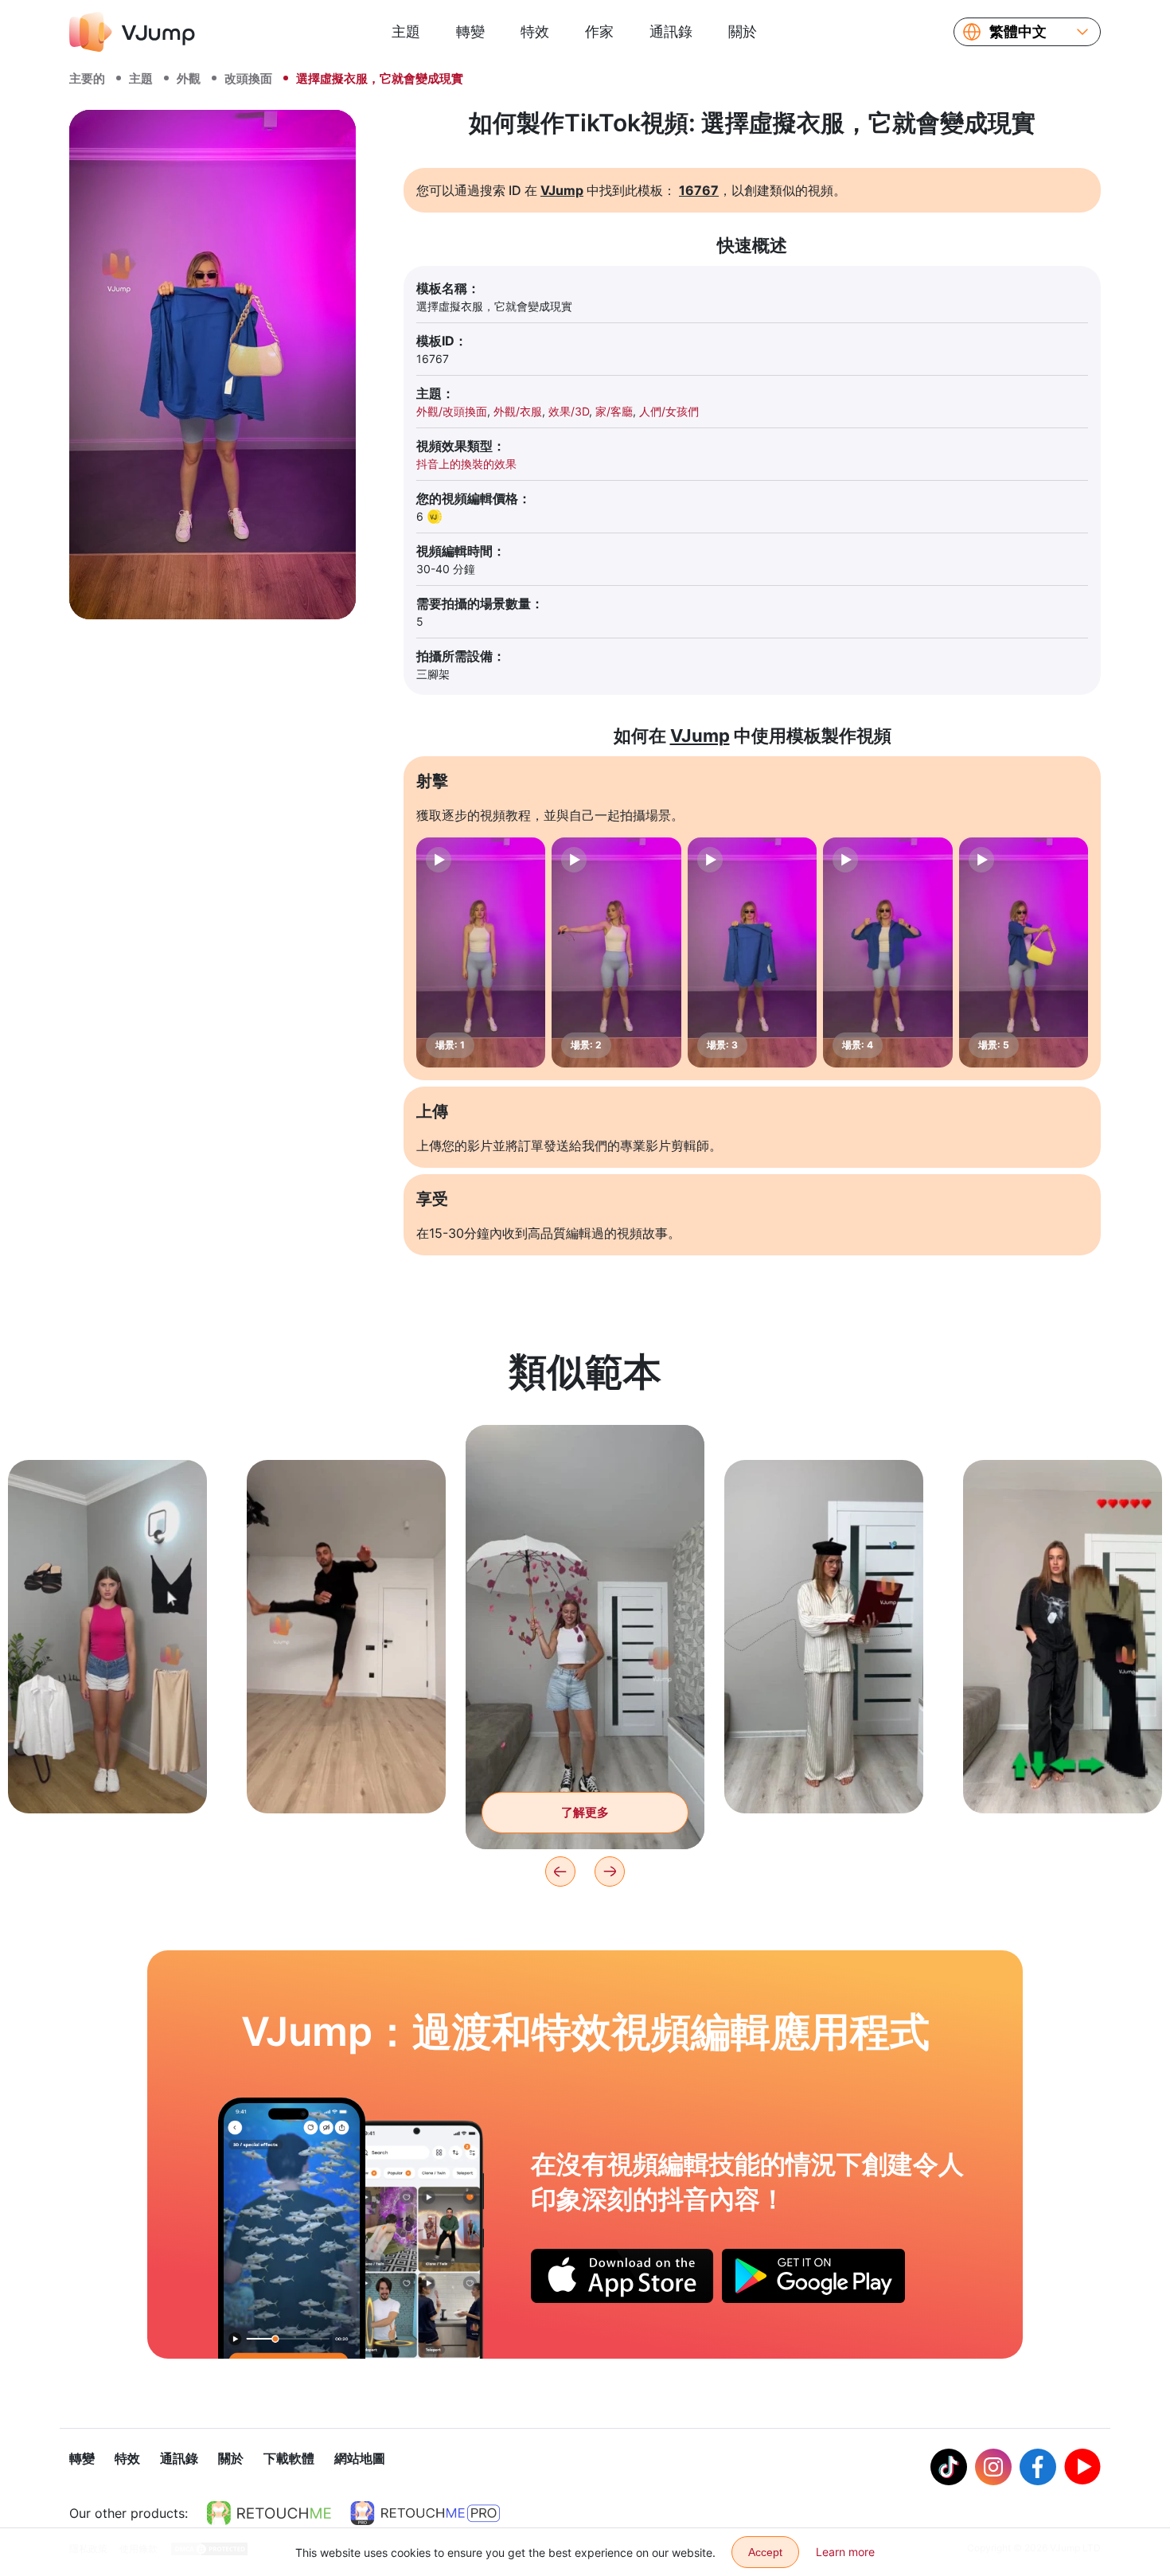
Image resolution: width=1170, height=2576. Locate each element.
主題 (406, 31)
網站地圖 (360, 2458)
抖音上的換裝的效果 (466, 464)
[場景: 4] (887, 952)
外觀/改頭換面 (452, 411)
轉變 (470, 31)
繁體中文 (1018, 32)
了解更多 (107, 1776)
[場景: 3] (752, 952)
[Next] (610, 1872)
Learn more (845, 2552)
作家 (599, 31)
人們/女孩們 (669, 411)
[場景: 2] (616, 952)
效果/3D (569, 411)
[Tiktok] (949, 2467)
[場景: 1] (481, 952)
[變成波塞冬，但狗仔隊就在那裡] (292, 2228)
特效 (535, 31)
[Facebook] (1038, 2467)
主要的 (87, 78)
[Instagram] (993, 2467)
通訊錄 (671, 31)
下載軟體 (289, 2458)
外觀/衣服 (518, 411)
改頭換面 (248, 78)
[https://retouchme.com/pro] (425, 2513)
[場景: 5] (1024, 952)
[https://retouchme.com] (269, 2513)
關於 (743, 31)
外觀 (189, 78)
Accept (765, 2552)
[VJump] (132, 32)
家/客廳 (614, 411)
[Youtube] (1082, 2467)
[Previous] (560, 1872)
